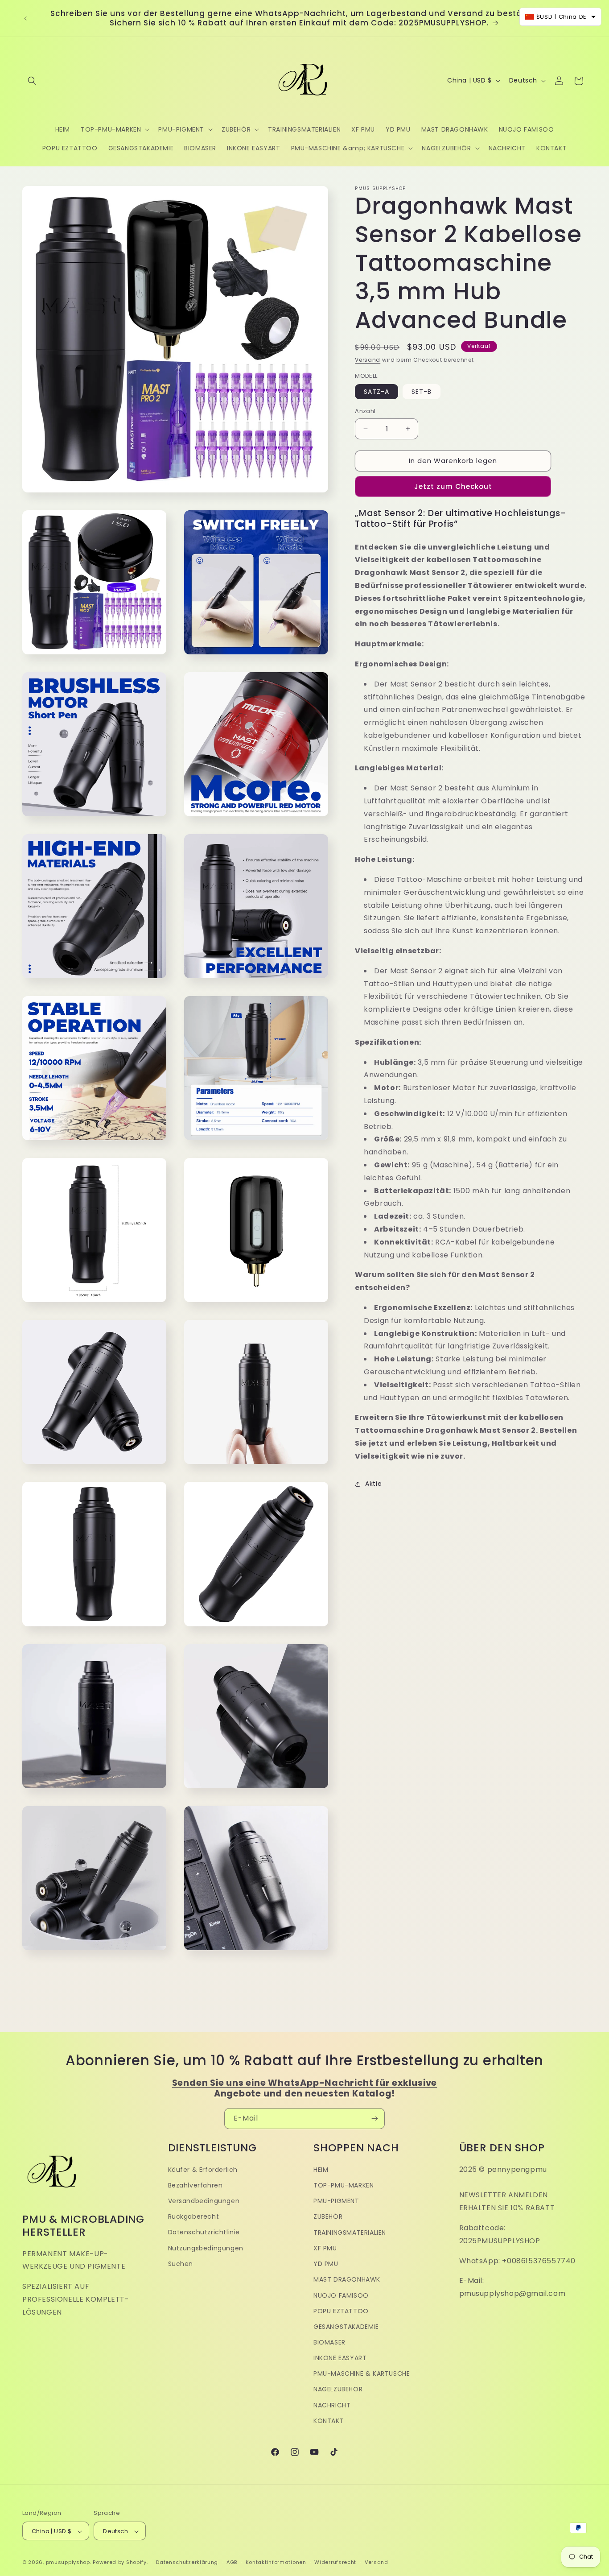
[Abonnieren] (374, 2119)
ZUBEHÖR (328, 2217)
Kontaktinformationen (276, 2563)
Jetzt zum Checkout (453, 486)
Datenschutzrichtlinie (204, 2233)
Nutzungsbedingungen (206, 2248)
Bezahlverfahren (195, 2185)
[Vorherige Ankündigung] (25, 18)
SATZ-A (377, 392)
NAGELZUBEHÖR (338, 2390)
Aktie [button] (373, 1484)
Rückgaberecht (194, 2217)
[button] (32, 81)
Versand (368, 360)
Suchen (181, 2264)
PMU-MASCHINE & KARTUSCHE (362, 2373)
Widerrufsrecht (335, 2563)
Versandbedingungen (204, 2201)
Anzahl (365, 411)
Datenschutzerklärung (187, 2563)
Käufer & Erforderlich (203, 2170)
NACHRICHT (332, 2405)
